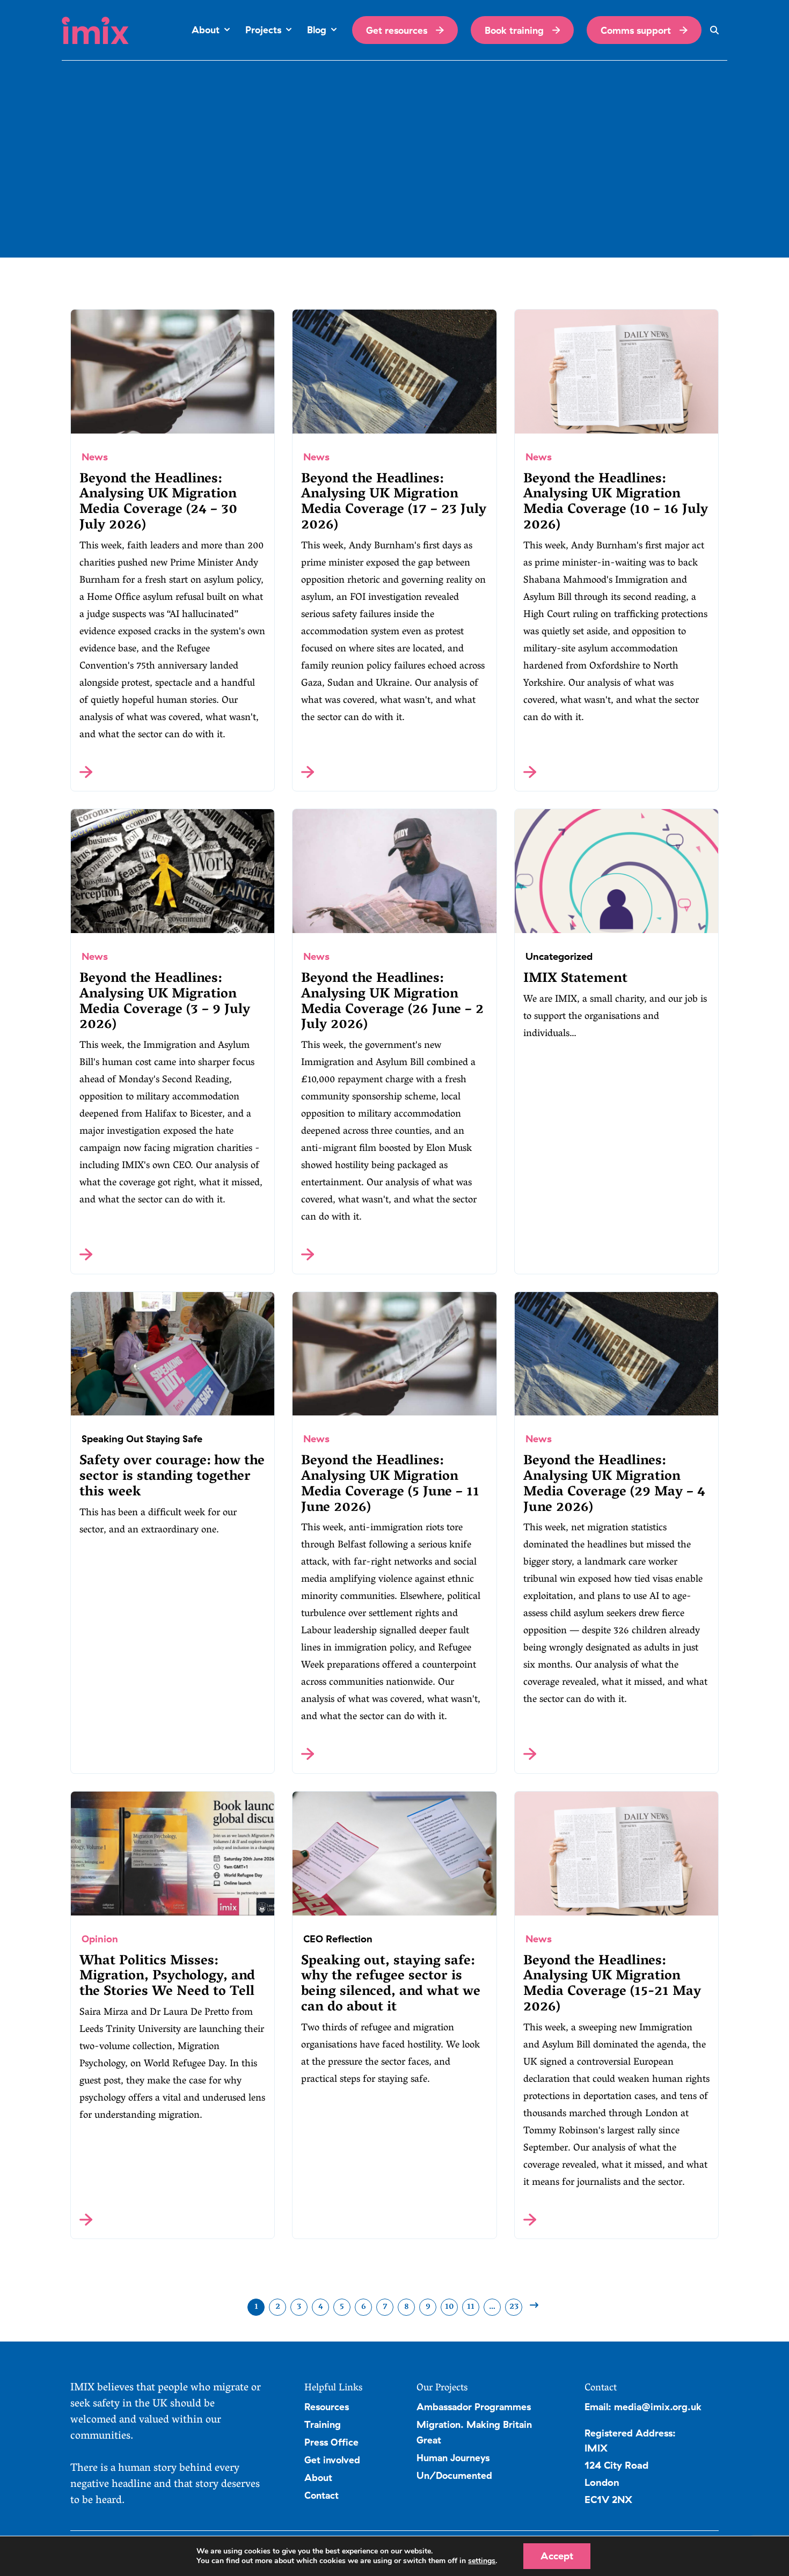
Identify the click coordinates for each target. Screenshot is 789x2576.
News (95, 457)
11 (471, 2307)
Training (323, 2424)
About (318, 2477)
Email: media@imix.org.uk (643, 2406)
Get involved (332, 2460)
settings (482, 2561)
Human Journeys (453, 2457)
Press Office (331, 2442)
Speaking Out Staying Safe (142, 1439)
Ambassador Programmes (474, 2406)
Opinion (100, 1939)
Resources (327, 2406)
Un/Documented (454, 2475)
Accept (557, 2556)
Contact (322, 2495)
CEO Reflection (338, 1939)
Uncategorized (559, 956)
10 (450, 2307)
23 (514, 2307)
